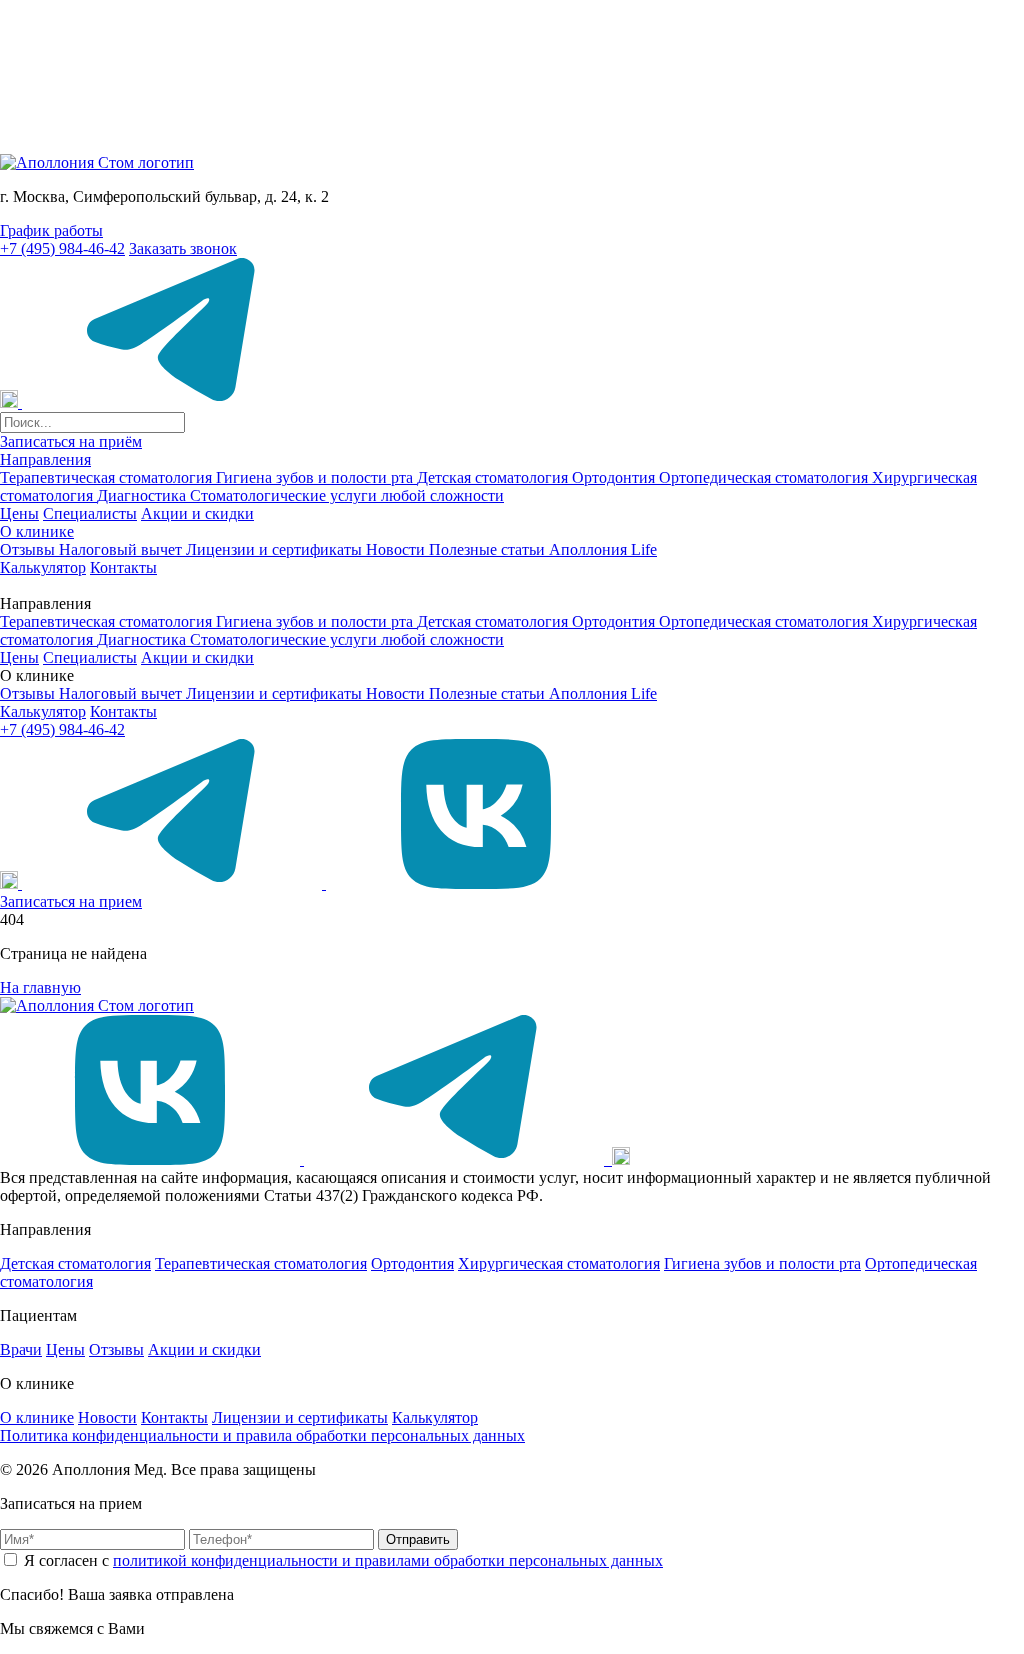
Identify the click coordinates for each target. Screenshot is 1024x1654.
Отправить (418, 1539)
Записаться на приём (71, 441)
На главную (40, 987)
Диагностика (143, 495)
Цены (19, 513)
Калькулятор (43, 567)
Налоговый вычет (122, 549)
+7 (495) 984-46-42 (62, 248)
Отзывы (29, 549)
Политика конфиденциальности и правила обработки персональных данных (262, 1435)
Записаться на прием (71, 901)
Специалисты (90, 513)
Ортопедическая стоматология (765, 477)
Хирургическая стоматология (559, 1263)
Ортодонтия (615, 477)
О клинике (37, 531)
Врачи (21, 1349)
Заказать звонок (183, 248)
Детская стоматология (494, 477)
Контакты (123, 567)
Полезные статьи (489, 549)
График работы (51, 230)
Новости (397, 549)
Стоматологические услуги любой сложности (347, 495)
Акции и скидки (197, 513)
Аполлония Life (603, 549)
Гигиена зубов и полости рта (316, 477)
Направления (45, 459)
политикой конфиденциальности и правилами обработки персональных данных (388, 1560)
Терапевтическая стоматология (108, 477)
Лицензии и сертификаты (276, 549)
